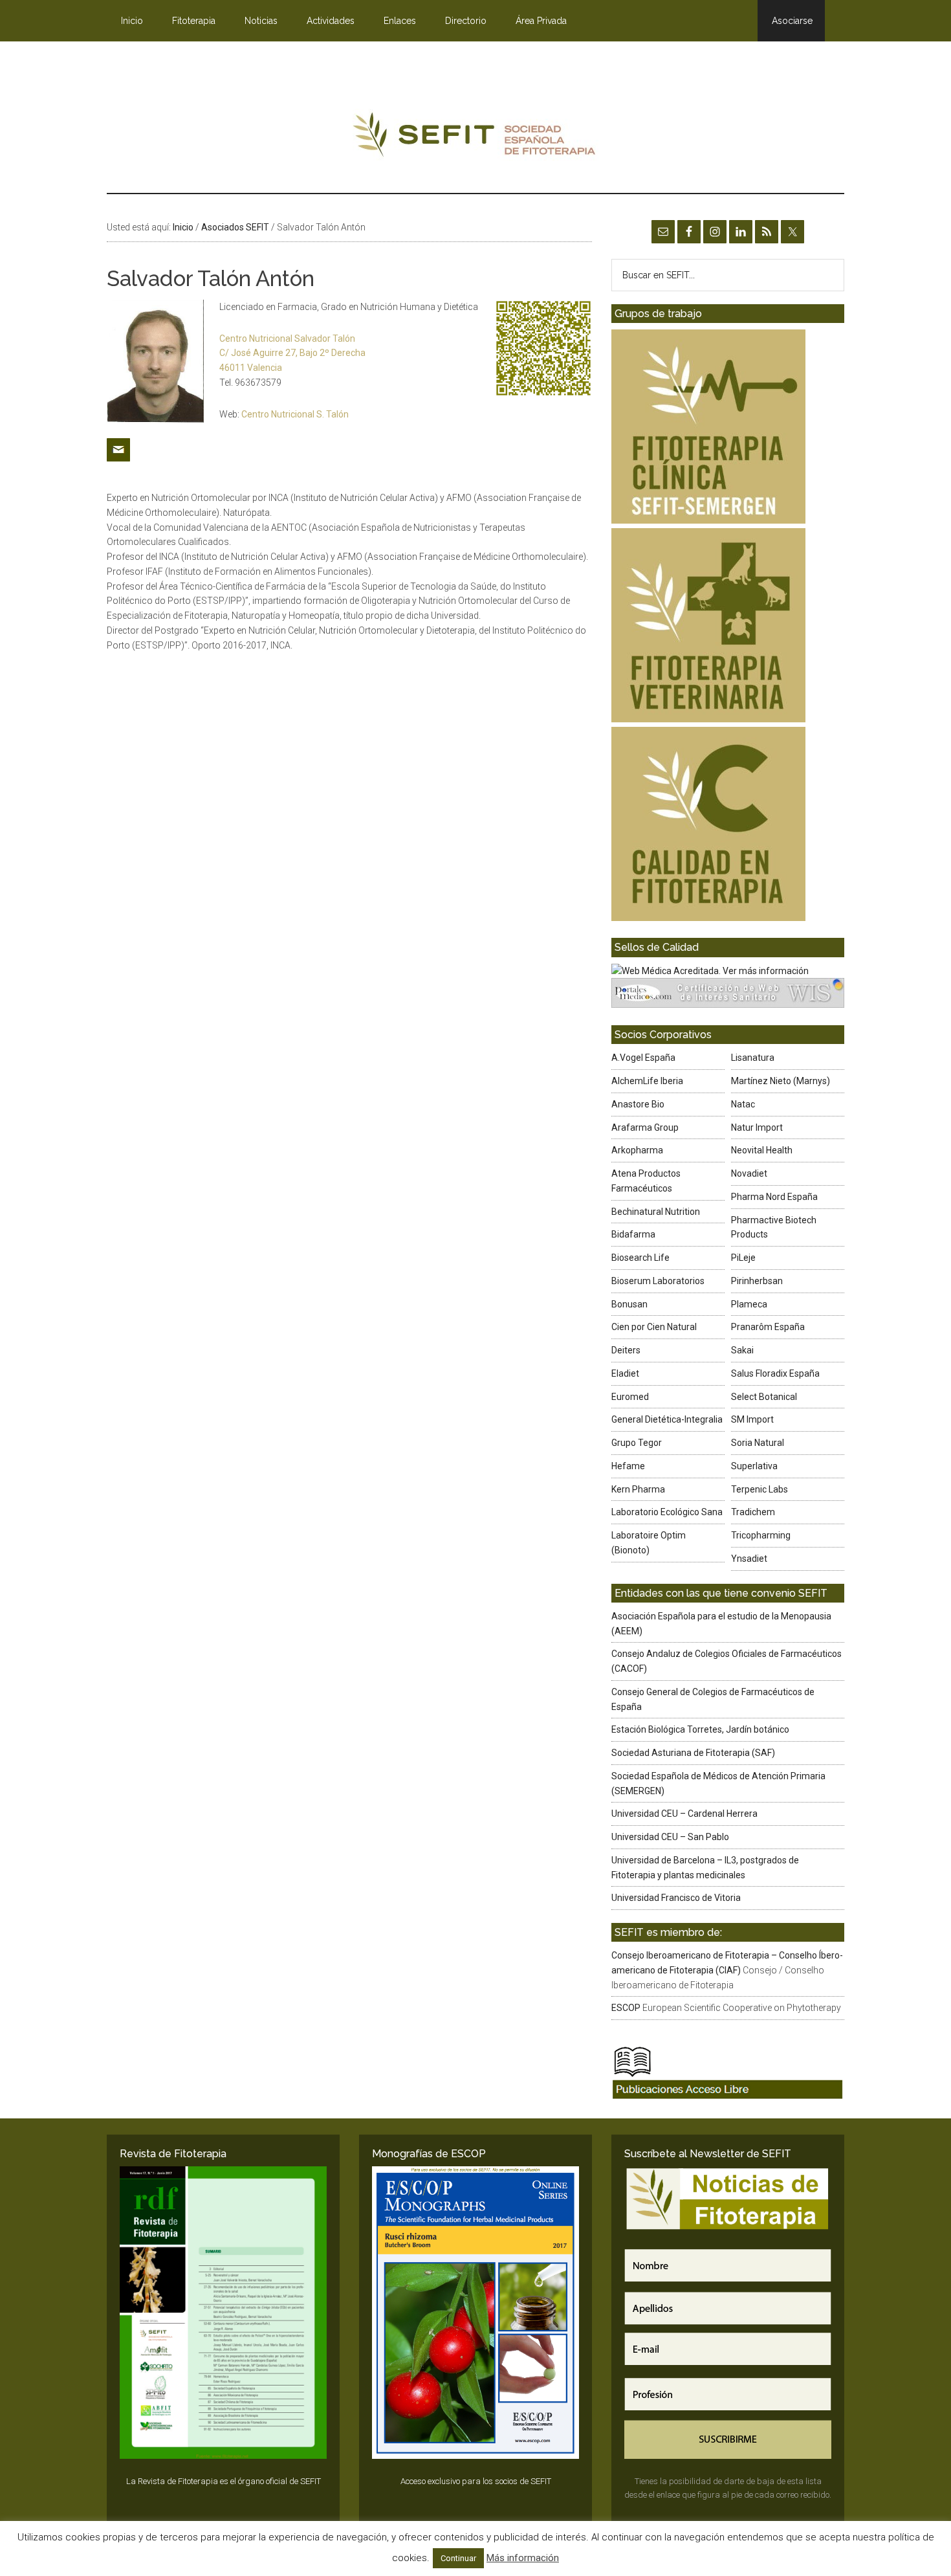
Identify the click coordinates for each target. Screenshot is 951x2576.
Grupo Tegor (637, 1443)
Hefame (628, 1466)
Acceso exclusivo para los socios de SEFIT (476, 2481)
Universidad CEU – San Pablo (670, 1837)
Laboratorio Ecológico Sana (667, 1512)
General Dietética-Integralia (667, 1419)
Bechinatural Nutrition (656, 1212)
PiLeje (743, 1258)
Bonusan (629, 1304)
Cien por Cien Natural (654, 1327)
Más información (523, 2558)
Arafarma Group (645, 1127)
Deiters (626, 1350)
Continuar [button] (458, 2558)
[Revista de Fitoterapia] (223, 2313)
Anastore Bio (638, 1104)
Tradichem (753, 1512)
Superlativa (754, 1466)
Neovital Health (762, 1150)
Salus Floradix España (775, 1373)
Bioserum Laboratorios (658, 1281)
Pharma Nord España (774, 1197)
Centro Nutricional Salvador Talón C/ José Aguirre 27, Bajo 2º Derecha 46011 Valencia (292, 353)
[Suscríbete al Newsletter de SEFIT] (728, 2313)
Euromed (630, 1397)
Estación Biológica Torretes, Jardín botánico (700, 1729)
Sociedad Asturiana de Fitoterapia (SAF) (693, 1753)
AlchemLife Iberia (647, 1081)
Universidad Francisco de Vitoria (676, 1898)
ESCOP (626, 2008)
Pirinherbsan (757, 1281)
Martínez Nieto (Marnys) (781, 1081)
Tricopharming (761, 1535)
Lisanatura (753, 1058)
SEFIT (475, 138)
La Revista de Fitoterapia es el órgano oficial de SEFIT (224, 2481)
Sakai (742, 1350)
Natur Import (757, 1127)
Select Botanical (764, 1397)
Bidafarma (633, 1234)
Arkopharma (637, 1150)
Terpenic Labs (760, 1489)
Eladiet (625, 1373)
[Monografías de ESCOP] (475, 2313)
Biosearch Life (640, 1258)
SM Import (752, 1419)
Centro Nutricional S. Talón (295, 414)
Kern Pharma (638, 1489)
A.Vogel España (643, 1058)
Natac (743, 1104)
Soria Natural (758, 1443)
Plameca (749, 1304)
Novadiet (749, 1173)
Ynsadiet (749, 1559)
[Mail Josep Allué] (118, 466)
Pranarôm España (768, 1327)
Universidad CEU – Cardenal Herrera (684, 1814)
